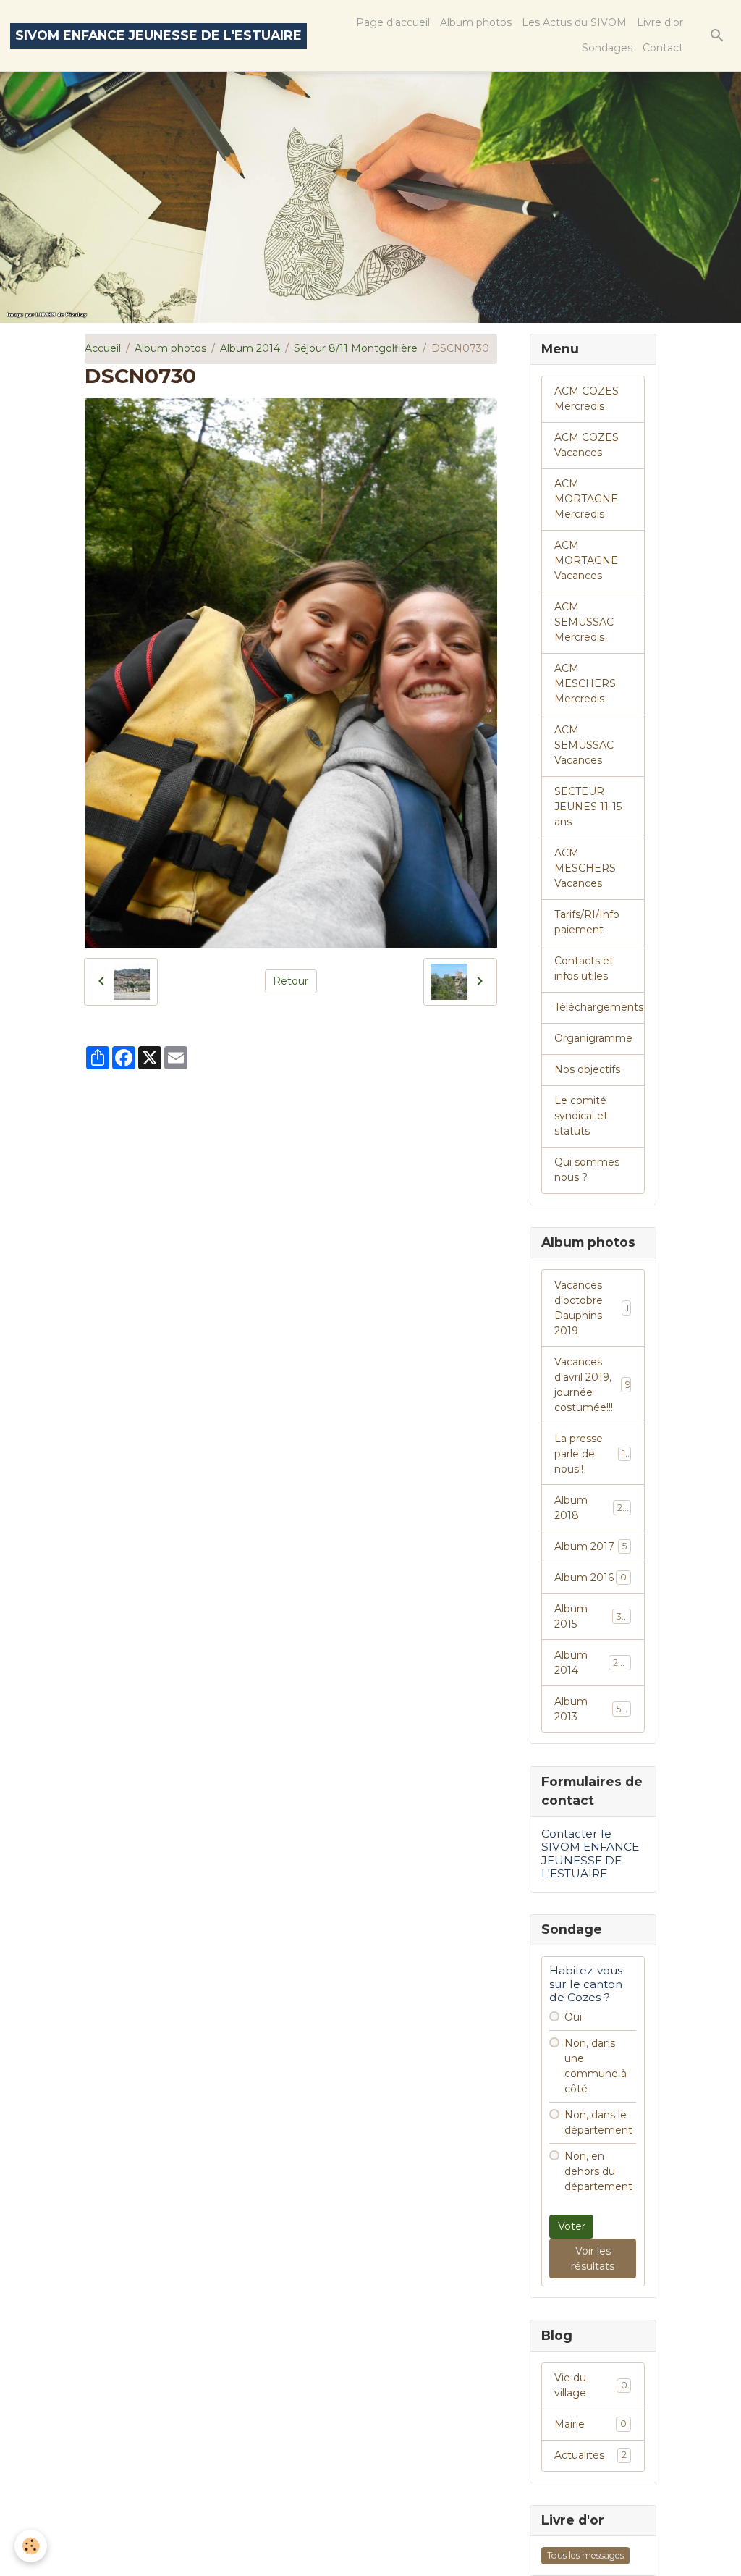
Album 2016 (590, 1578)
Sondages (607, 48)
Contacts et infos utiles (584, 968)
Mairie (590, 2424)
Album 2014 (250, 348)
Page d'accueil (393, 22)
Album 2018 (590, 1508)
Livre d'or (660, 22)
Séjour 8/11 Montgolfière (356, 348)
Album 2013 (590, 1709)
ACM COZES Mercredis (587, 399)
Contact (663, 48)
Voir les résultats (593, 2259)
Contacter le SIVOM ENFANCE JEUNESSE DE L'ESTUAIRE (590, 1853)
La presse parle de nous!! (593, 1454)
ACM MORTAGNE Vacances (586, 560)
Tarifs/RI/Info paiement (587, 922)
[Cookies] (31, 2546)
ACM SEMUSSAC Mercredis (584, 622)
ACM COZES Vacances (587, 445)
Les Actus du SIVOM (574, 22)
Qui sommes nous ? (587, 1170)
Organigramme (593, 1038)
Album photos (476, 22)
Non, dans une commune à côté (596, 2066)
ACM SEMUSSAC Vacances (584, 745)
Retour (291, 981)
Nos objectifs (587, 1069)
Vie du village (591, 2385)
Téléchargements (599, 1007)
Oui (573, 2017)
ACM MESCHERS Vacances (585, 868)
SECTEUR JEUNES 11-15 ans (588, 807)
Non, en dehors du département (598, 2171)
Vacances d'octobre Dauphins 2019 (591, 1308)
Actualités (590, 2455)
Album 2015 (590, 1616)
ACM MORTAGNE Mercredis (586, 499)
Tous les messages (585, 2555)
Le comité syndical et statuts (581, 1116)
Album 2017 (590, 1546)
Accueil (103, 348)
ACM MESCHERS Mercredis (585, 683)
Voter (572, 2226)
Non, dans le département (598, 2122)
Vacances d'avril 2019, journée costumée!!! (592, 1385)
